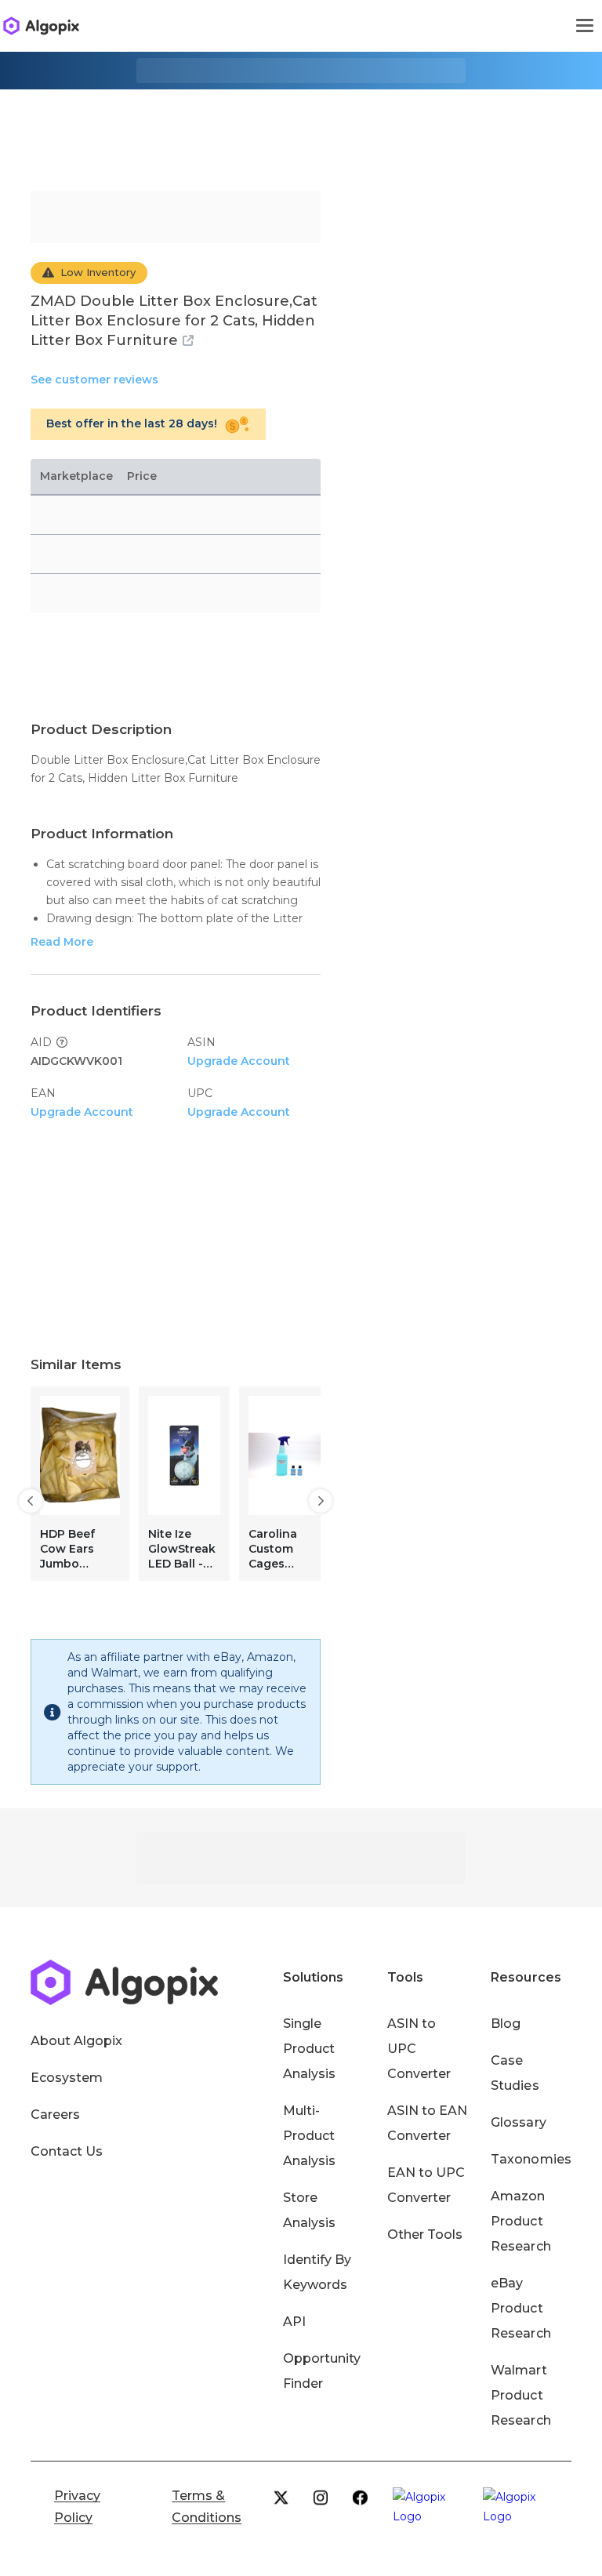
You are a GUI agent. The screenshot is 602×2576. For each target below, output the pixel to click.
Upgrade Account (239, 1061)
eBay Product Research (520, 2308)
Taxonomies (531, 2159)
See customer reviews (94, 380)
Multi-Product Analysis (309, 2136)
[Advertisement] (301, 129)
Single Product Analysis (309, 2049)
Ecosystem (67, 2078)
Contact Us (67, 2151)
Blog (506, 2024)
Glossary (518, 2122)
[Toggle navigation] (585, 26)
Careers (55, 2115)
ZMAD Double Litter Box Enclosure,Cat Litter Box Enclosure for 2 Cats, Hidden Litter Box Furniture (174, 321)
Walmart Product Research (520, 2395)
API (294, 2322)
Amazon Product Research (520, 2221)
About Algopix (76, 2041)
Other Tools (425, 2234)
